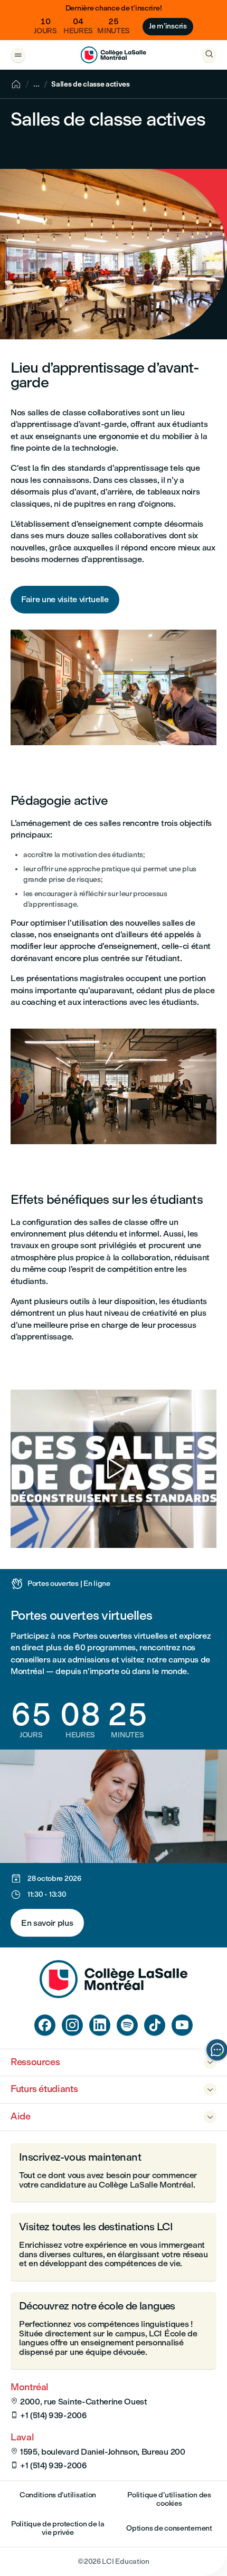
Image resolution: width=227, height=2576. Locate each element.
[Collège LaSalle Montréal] (113, 55)
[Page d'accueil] (113, 1995)
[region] (113, 1469)
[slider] (21, 1510)
